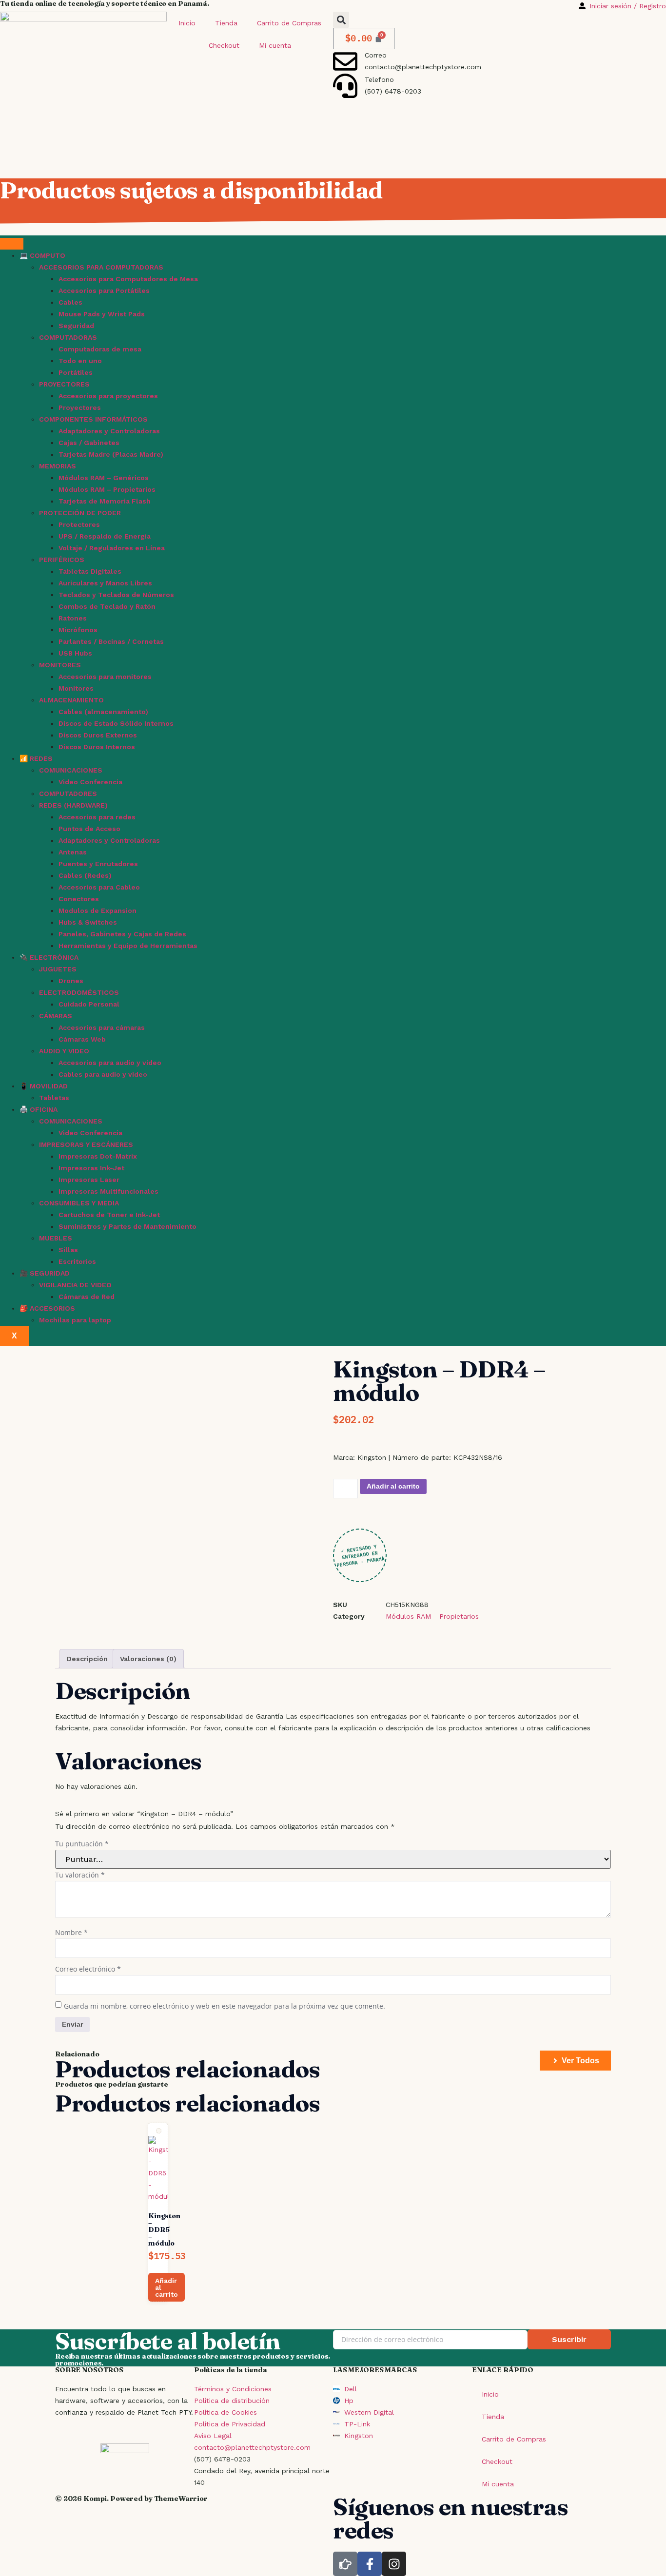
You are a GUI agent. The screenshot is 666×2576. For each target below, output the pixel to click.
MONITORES (60, 665)
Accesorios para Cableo (99, 887)
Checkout (224, 45)
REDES (41, 758)
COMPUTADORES (68, 794)
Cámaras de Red (87, 1297)
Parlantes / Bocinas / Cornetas (111, 641)
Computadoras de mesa (100, 349)
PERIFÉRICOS (62, 560)
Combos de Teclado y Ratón (107, 606)
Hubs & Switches (88, 922)
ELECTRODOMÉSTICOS (79, 992)
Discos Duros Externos (98, 735)
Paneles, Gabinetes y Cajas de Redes (122, 934)
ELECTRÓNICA (54, 957)
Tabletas (54, 1098)
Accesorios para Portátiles (104, 291)
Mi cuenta (275, 45)
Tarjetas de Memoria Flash (105, 501)
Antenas (73, 852)
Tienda (226, 23)
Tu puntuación (82, 1844)
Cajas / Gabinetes (89, 443)
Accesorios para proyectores (108, 396)
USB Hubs (75, 653)
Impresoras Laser (89, 1180)
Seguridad (76, 326)
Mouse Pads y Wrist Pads (102, 314)
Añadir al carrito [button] (166, 2287)
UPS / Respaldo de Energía (105, 536)
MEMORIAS (58, 466)
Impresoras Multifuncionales (108, 1191)
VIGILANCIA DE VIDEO (75, 1285)
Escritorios (77, 1261)
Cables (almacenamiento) (103, 712)
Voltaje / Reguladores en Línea (112, 548)
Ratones (73, 618)
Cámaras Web (82, 1039)
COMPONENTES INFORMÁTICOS (93, 419)
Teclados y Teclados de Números (116, 595)
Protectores (79, 524)
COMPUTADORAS (68, 337)
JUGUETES (58, 969)
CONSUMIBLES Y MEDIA (79, 1203)
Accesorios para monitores (105, 677)
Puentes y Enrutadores (98, 864)
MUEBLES (56, 1238)
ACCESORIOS (52, 1308)
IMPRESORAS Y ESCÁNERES (86, 1144)
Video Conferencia (90, 782)
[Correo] (345, 61)
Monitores (76, 688)
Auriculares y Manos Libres (105, 583)
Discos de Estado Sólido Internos (116, 723)
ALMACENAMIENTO (71, 700)
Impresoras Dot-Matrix (98, 1156)
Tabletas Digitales (90, 571)
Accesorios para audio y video (110, 1063)
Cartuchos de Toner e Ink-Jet (109, 1215)
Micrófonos (78, 630)
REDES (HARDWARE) (73, 805)
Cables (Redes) (85, 875)
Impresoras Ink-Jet (91, 1168)
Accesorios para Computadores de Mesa (128, 279)
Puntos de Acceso (89, 829)
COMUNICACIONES (71, 770)
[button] (341, 20)
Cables (70, 302)
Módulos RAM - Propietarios (432, 1616)
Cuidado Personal (89, 1004)
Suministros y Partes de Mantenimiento (127, 1226)
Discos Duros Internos (97, 747)
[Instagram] (394, 2564)
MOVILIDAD (49, 1086)
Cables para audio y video (103, 1074)
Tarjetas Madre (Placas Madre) (111, 454)
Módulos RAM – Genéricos (104, 478)
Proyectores (80, 407)
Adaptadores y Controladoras (109, 431)
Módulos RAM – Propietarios (107, 489)
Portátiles (76, 372)
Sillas (68, 1250)
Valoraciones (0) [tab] (148, 1659)
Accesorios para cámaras (102, 1027)
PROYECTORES (64, 384)
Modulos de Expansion (98, 910)
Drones (71, 981)
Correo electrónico (88, 1969)
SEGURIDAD (50, 1273)
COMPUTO (48, 255)
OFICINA (44, 1109)
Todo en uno (80, 361)
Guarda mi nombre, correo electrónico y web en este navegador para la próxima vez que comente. (225, 2006)
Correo (376, 55)
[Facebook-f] (370, 2564)
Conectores (79, 899)
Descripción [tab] (87, 1659)
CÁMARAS (56, 1016)
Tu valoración (80, 1875)
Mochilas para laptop (75, 1320)
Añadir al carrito (393, 1486)
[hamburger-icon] (12, 244)
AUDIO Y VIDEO (64, 1051)
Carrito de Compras (289, 23)
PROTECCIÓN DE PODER (80, 513)
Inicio (187, 23)
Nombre (71, 1932)
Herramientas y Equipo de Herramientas (128, 946)
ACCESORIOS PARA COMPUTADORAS (101, 267)
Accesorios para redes (97, 817)
